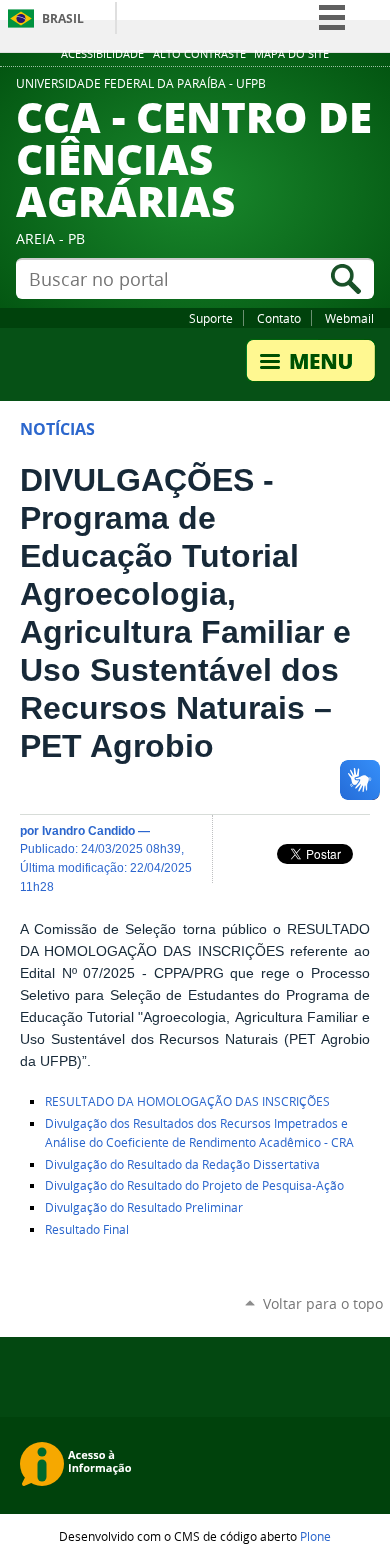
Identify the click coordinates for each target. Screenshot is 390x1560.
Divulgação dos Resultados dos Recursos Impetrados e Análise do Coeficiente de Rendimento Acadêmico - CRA (199, 1133)
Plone (315, 1536)
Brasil (63, 18)
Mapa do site (291, 54)
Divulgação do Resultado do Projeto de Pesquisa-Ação (194, 1185)
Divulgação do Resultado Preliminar (144, 1207)
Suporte (211, 318)
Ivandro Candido (88, 830)
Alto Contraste (199, 54)
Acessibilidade (102, 54)
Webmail (349, 318)
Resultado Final (88, 1229)
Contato (279, 318)
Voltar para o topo (323, 1303)
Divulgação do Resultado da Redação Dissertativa (182, 1164)
